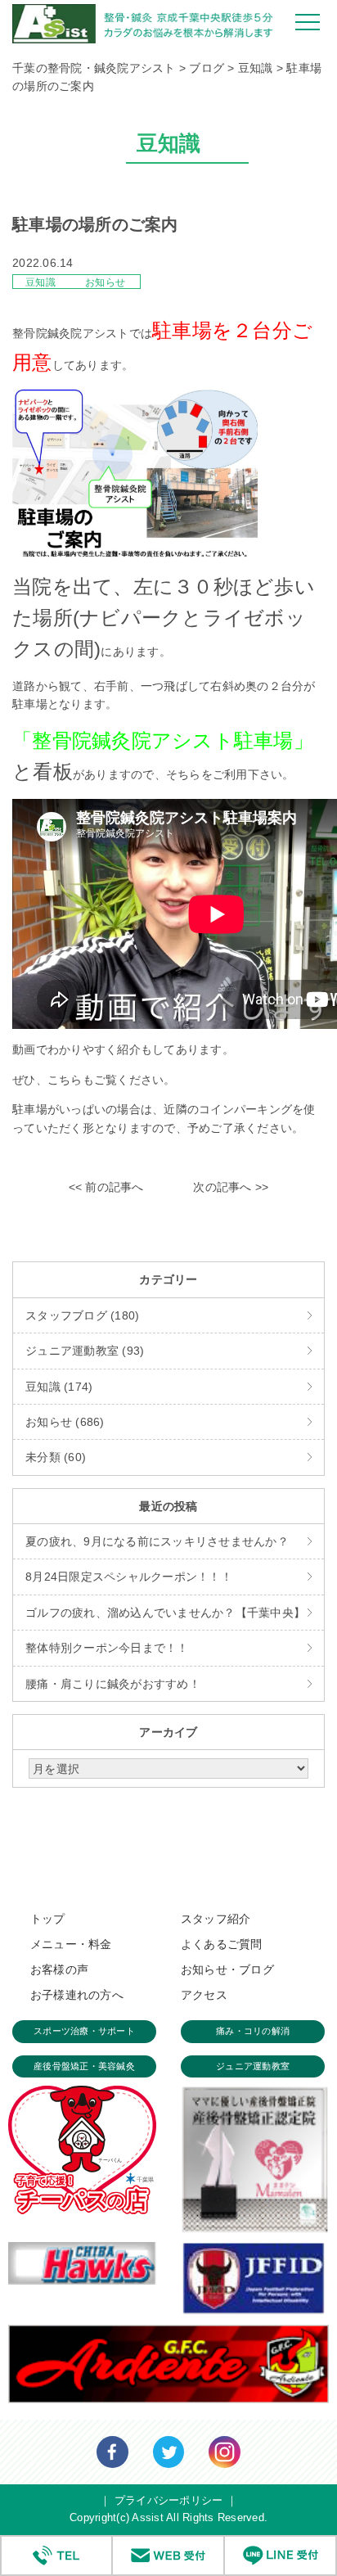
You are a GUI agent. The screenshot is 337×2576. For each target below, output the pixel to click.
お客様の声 (59, 1969)
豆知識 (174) (59, 1387)
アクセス (204, 1995)
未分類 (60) (56, 1457)
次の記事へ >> (231, 1187)
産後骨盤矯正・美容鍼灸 (84, 2066)
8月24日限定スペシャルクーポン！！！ (129, 1577)
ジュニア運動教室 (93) (85, 1351)
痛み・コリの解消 (253, 2031)
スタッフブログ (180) (82, 1315)
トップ (48, 1919)
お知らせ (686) (65, 1422)
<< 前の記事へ (106, 1187)
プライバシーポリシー (169, 2500)
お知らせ (105, 282)
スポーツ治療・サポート (84, 2031)
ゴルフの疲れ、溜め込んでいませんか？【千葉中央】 (165, 1613)
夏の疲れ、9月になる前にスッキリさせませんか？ (157, 1541)
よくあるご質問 (222, 1944)
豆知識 (42, 282)
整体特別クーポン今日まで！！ (107, 1648)
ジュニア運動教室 (253, 2066)
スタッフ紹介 (216, 1919)
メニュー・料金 (71, 1944)
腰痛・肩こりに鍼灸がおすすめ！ (113, 1684)
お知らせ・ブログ (227, 1969)
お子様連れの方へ (77, 1995)
